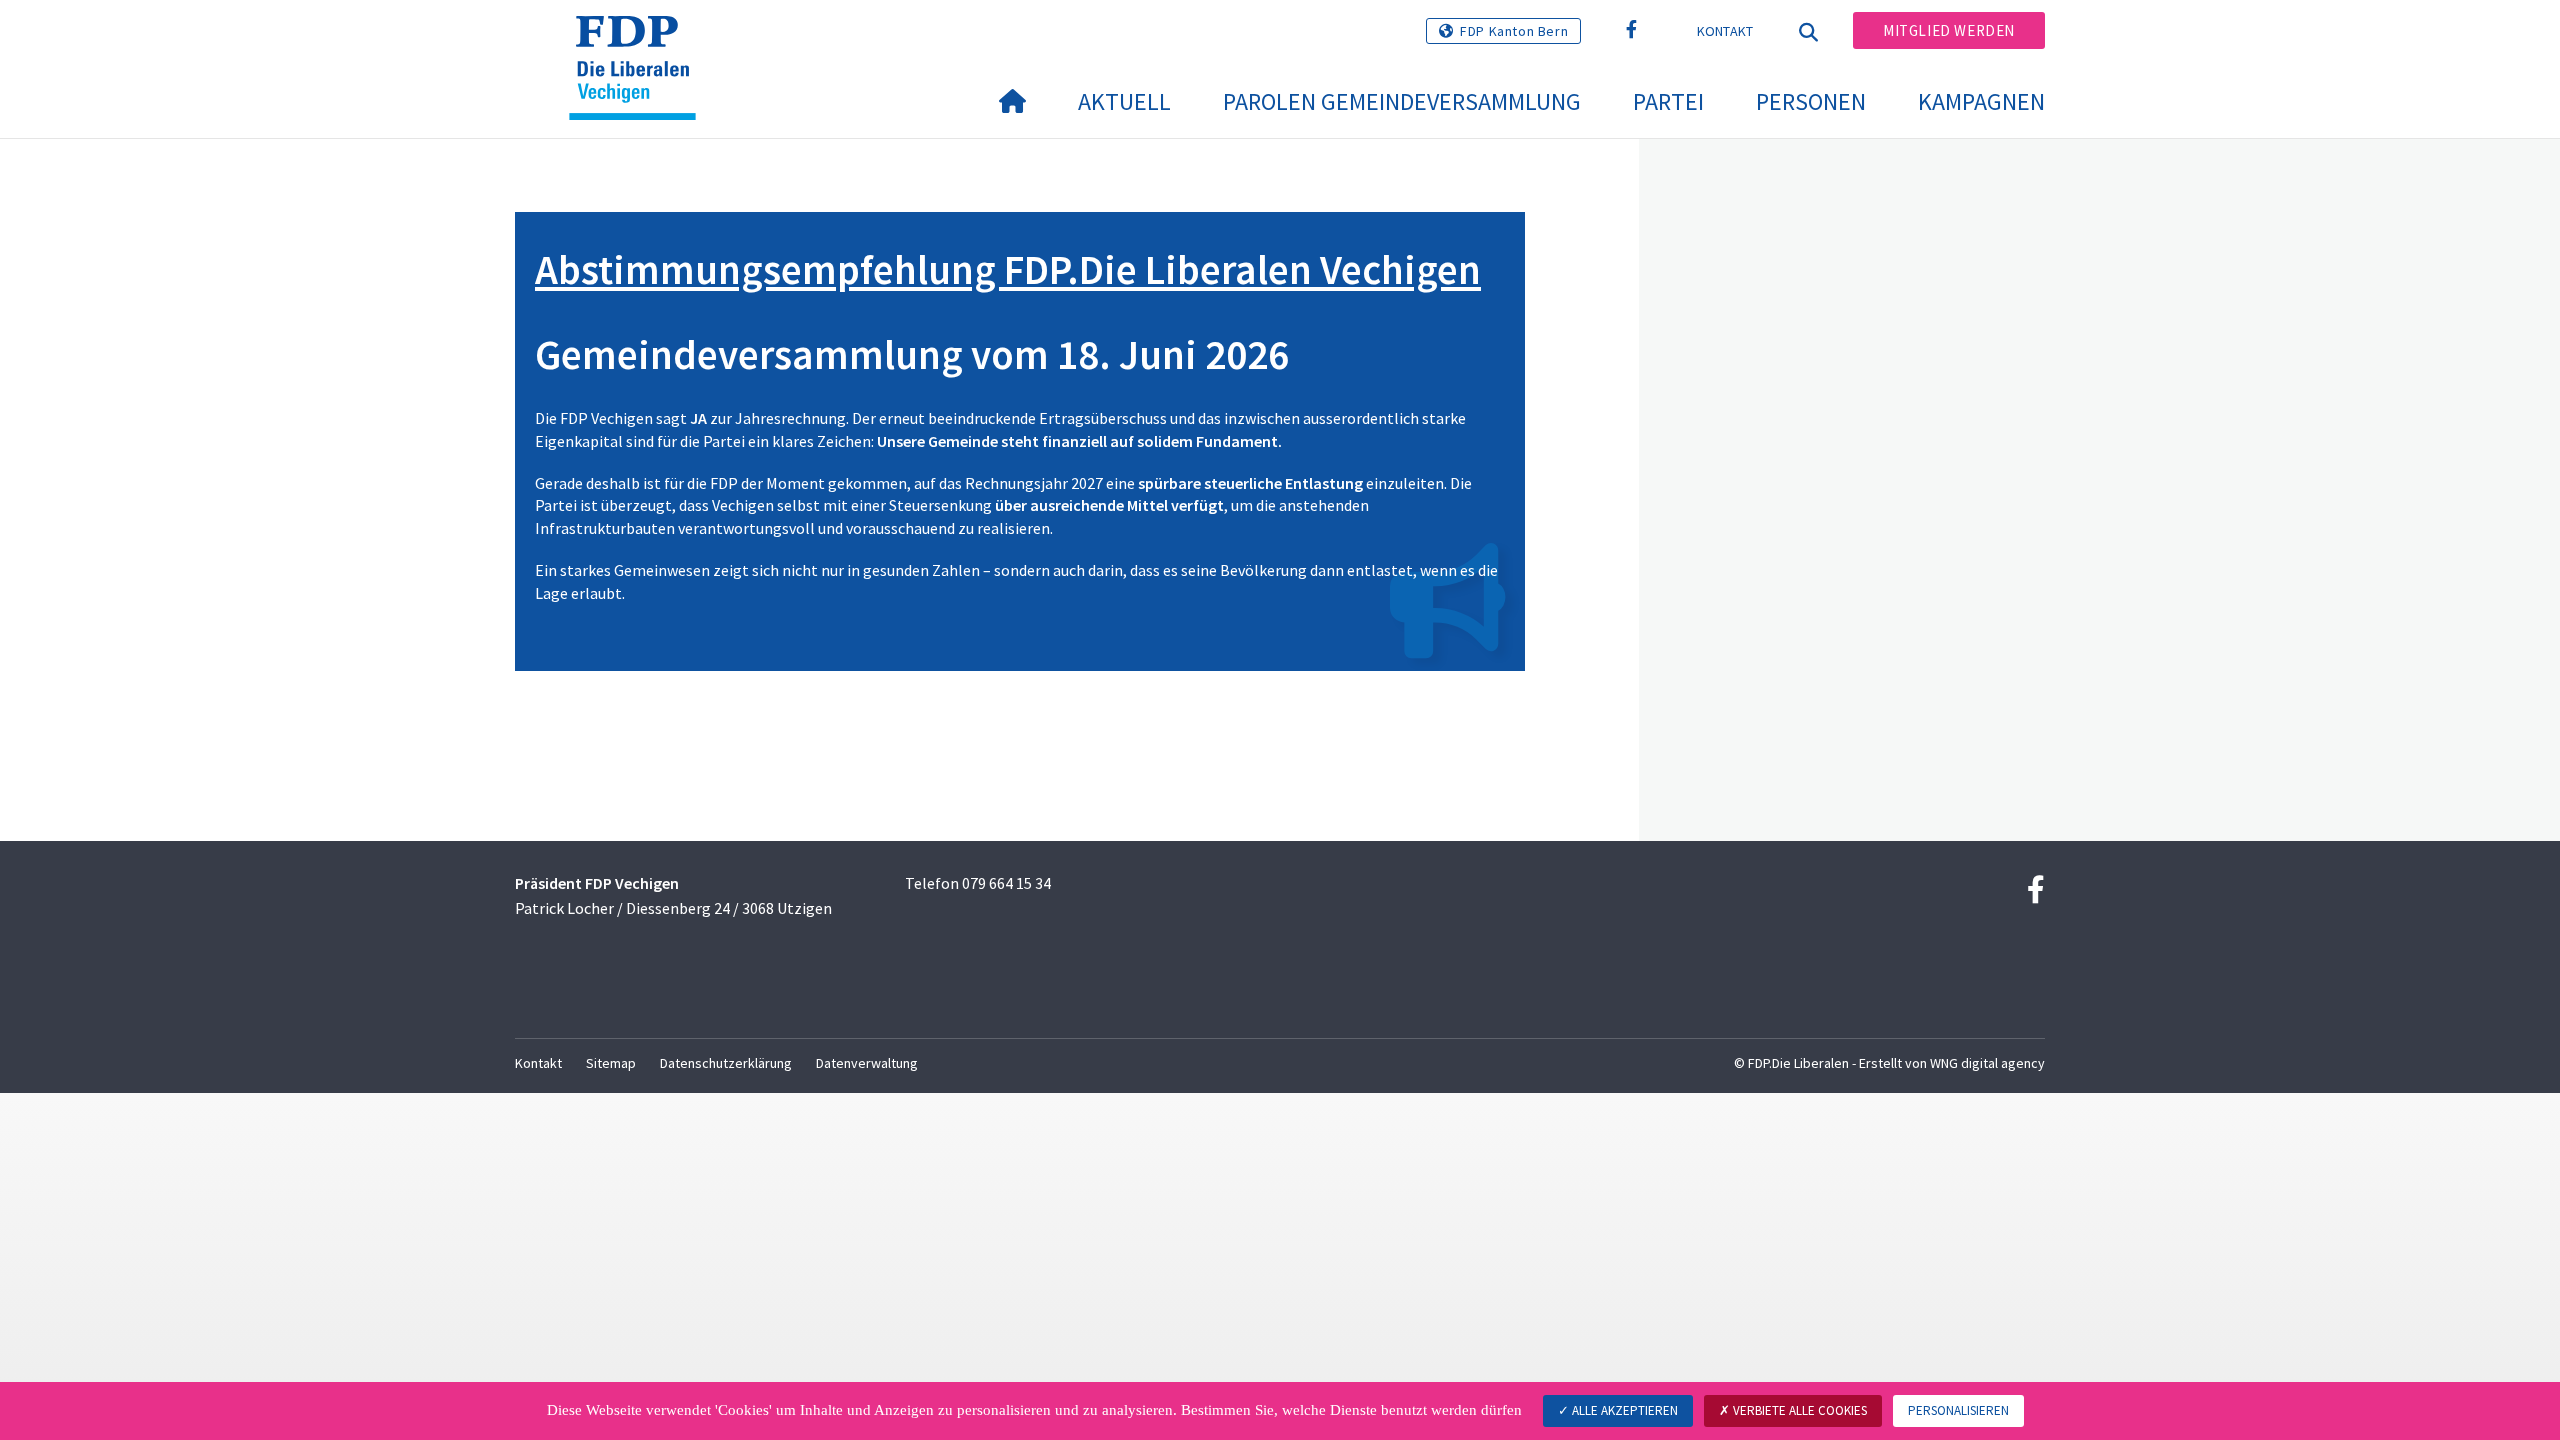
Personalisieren (1958, 1410)
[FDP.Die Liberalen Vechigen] (640, 41)
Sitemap (611, 1063)
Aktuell (1124, 101)
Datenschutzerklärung (726, 1063)
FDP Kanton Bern (1514, 31)
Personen (1811, 101)
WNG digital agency (1987, 1063)
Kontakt (1725, 31)
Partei (1668, 101)
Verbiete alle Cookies (1798, 1410)
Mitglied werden (1949, 30)
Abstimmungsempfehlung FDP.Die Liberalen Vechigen (1008, 269)
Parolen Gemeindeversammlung (1402, 101)
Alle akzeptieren (1623, 1410)
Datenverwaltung (867, 1063)
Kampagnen (1981, 101)
